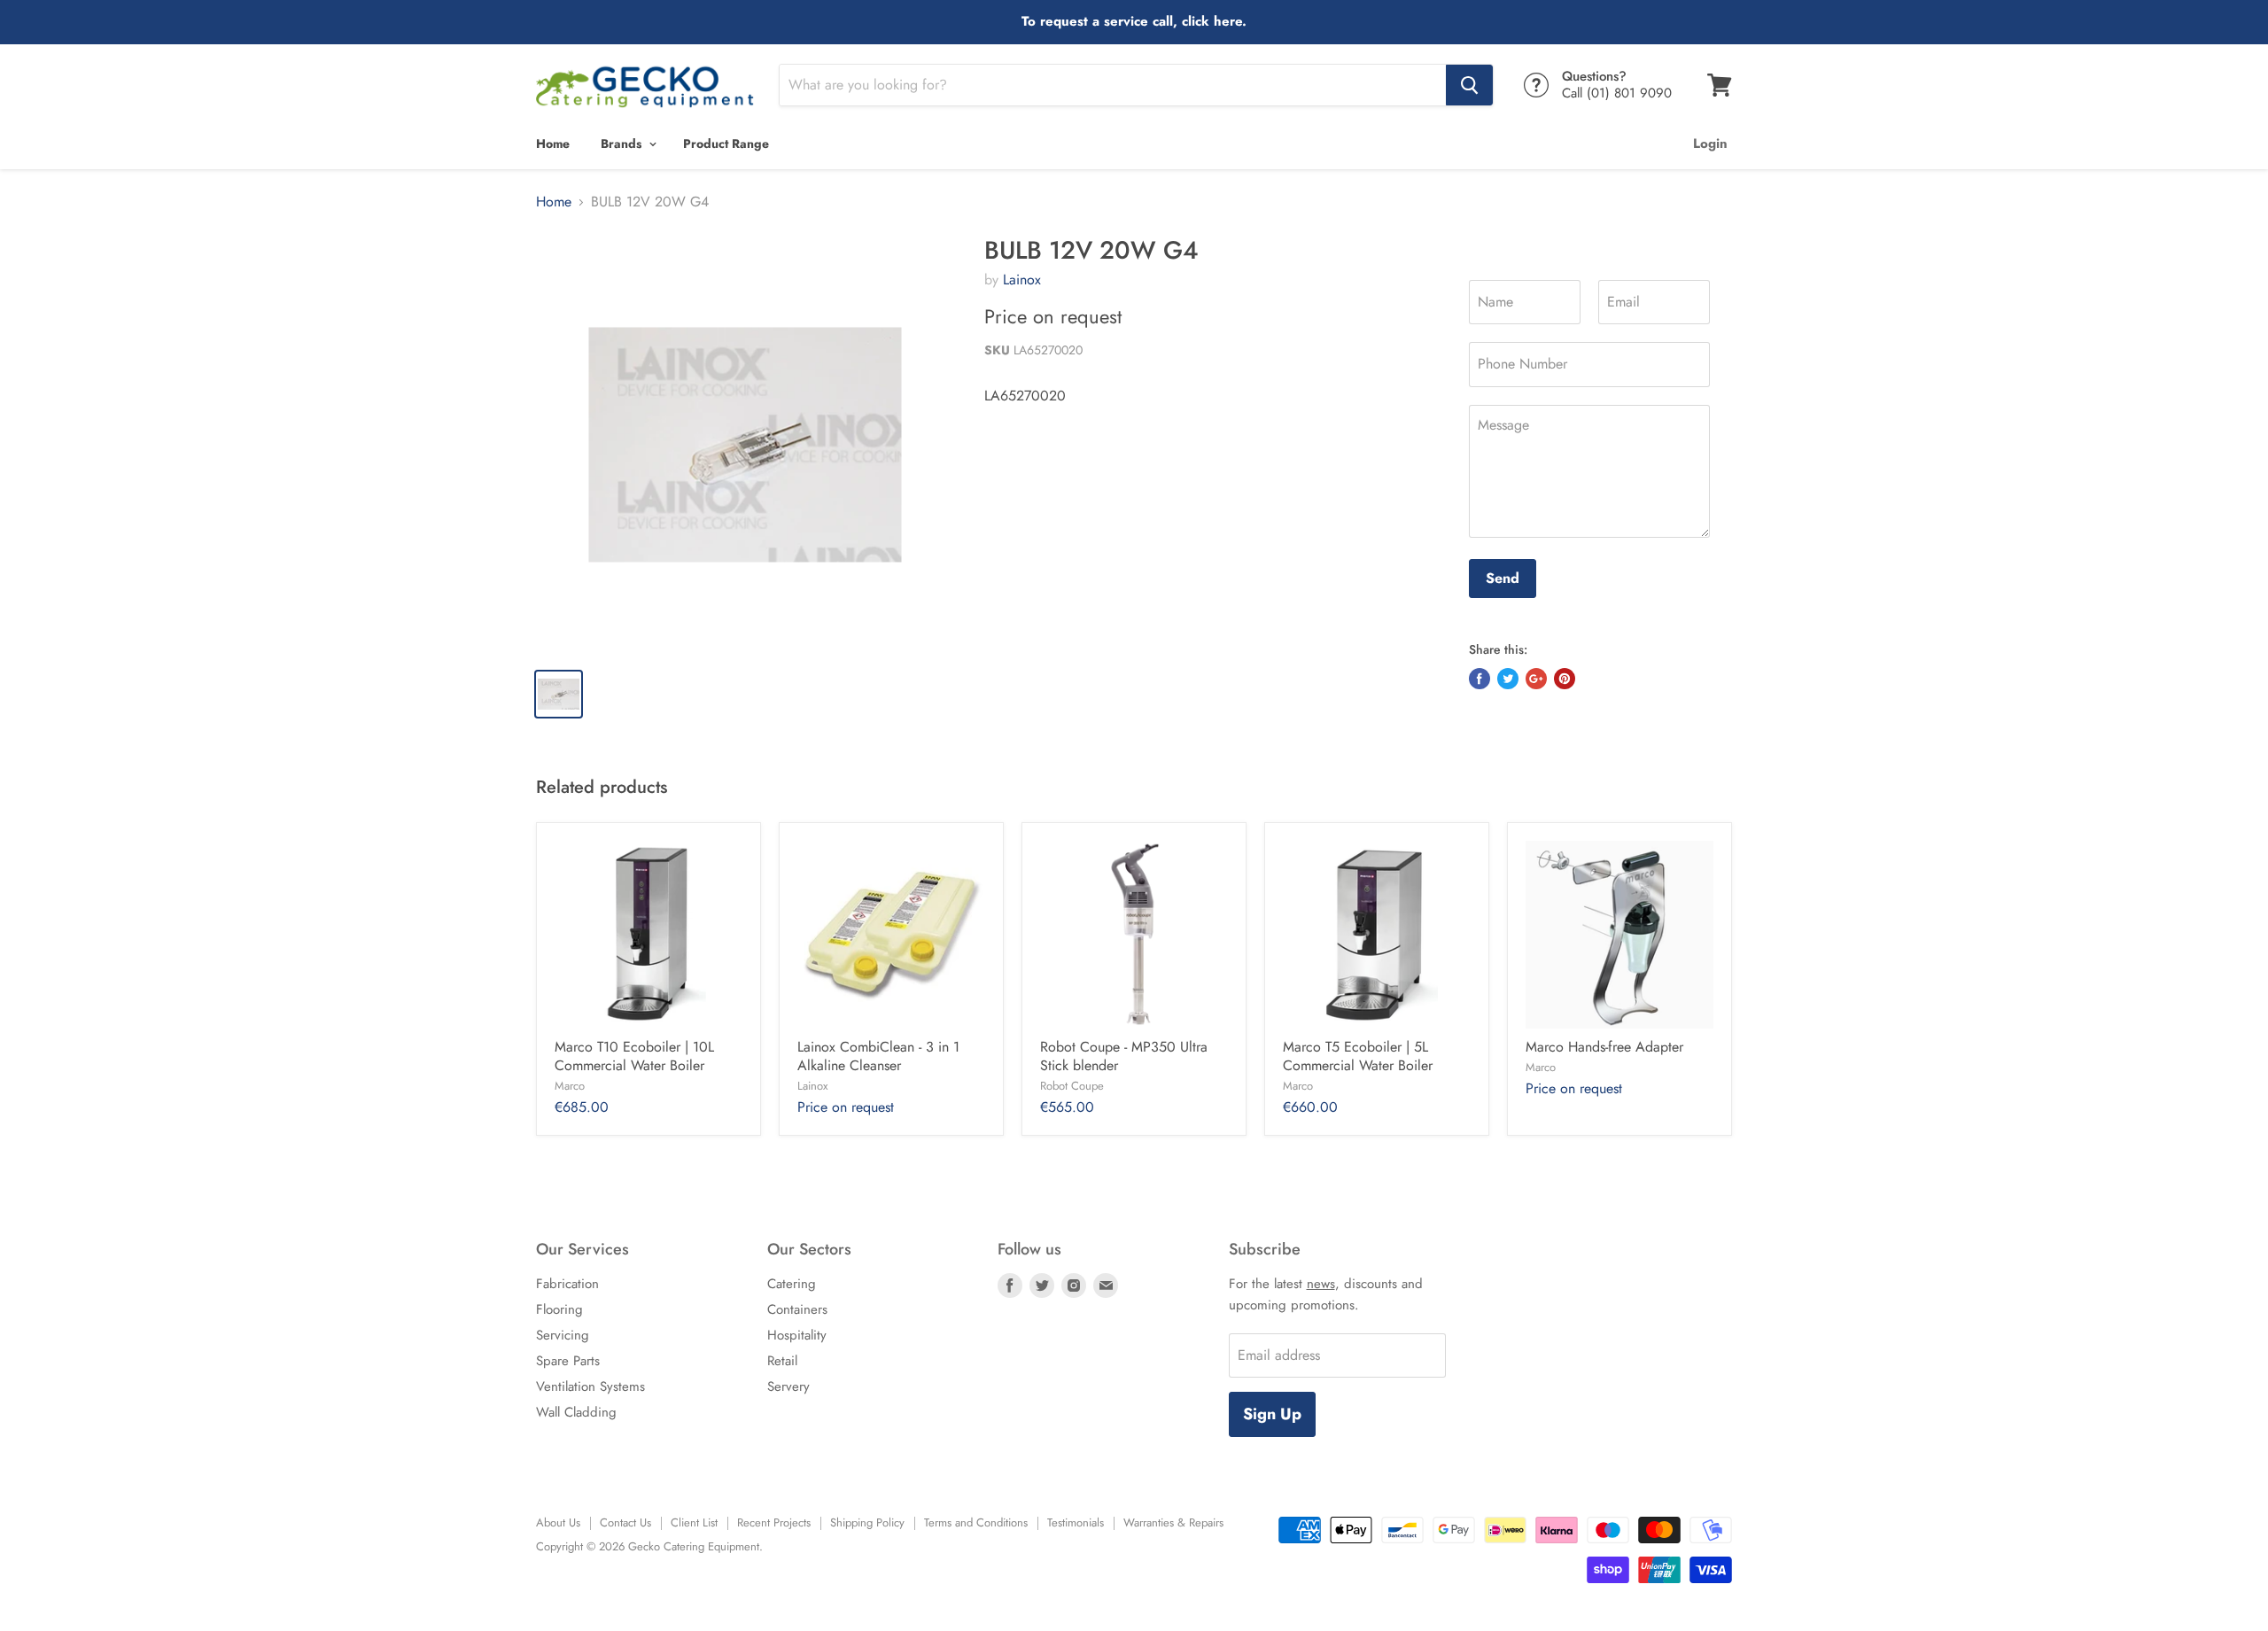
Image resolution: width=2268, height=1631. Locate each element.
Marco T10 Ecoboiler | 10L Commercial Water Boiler (634, 1056)
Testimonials (1076, 1522)
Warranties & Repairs (1173, 1522)
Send (1503, 578)
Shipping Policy (867, 1522)
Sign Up (1272, 1414)
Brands (623, 144)
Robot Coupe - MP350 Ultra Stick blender (1124, 1056)
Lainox (1022, 280)
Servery (788, 1386)
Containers (797, 1309)
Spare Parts (568, 1361)
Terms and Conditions (976, 1522)
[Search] (1469, 85)
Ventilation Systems (590, 1386)
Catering (792, 1284)
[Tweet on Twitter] (1508, 679)
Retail (782, 1361)
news (1321, 1284)
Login (1710, 144)
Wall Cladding (576, 1412)
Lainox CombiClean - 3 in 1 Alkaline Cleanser (878, 1056)
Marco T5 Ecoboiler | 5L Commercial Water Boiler (1358, 1056)
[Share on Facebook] (1480, 679)
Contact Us (625, 1522)
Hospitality (797, 1335)
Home (553, 144)
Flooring (559, 1309)
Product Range (726, 144)
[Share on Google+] (1536, 679)
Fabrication (567, 1284)
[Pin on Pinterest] (1565, 679)
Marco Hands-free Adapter (1604, 1047)
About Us (558, 1522)
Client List (694, 1522)
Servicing (563, 1335)
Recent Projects (774, 1522)
